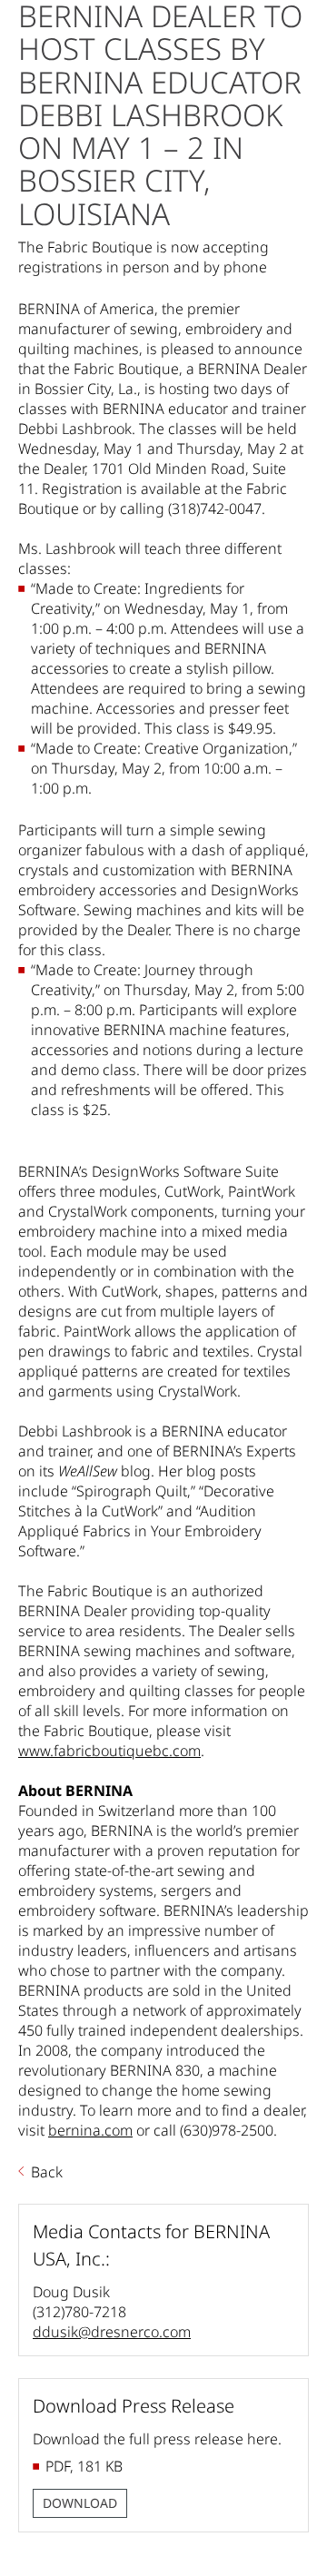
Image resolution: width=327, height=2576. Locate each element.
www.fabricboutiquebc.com (109, 1751)
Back (47, 2172)
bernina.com (90, 2130)
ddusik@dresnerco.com (112, 2332)
